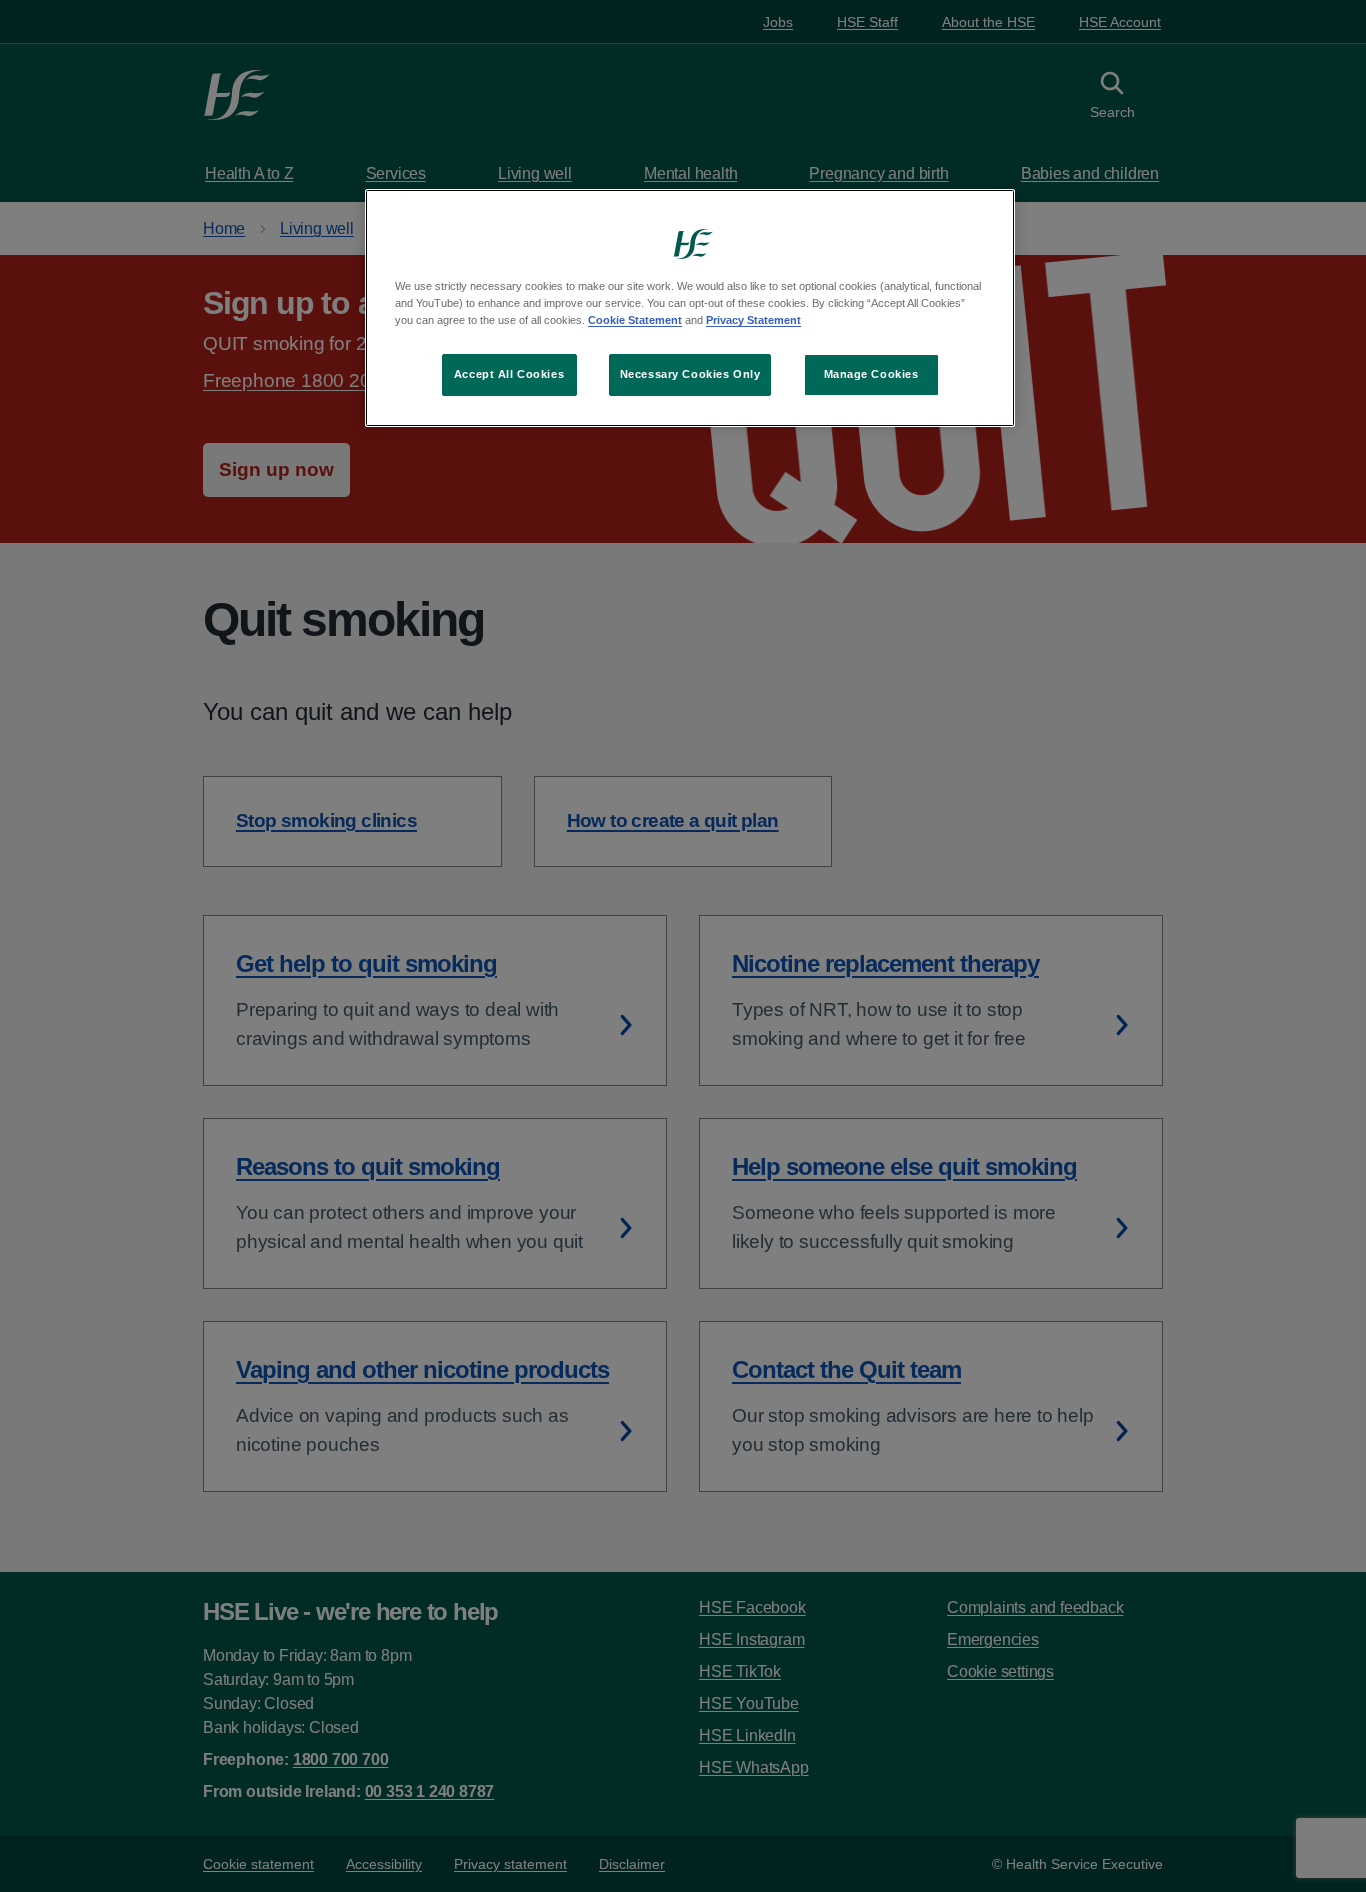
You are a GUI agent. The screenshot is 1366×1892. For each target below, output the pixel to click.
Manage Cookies (871, 374)
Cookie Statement (635, 320)
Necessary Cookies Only (690, 374)
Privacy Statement (753, 320)
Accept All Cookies (509, 374)
